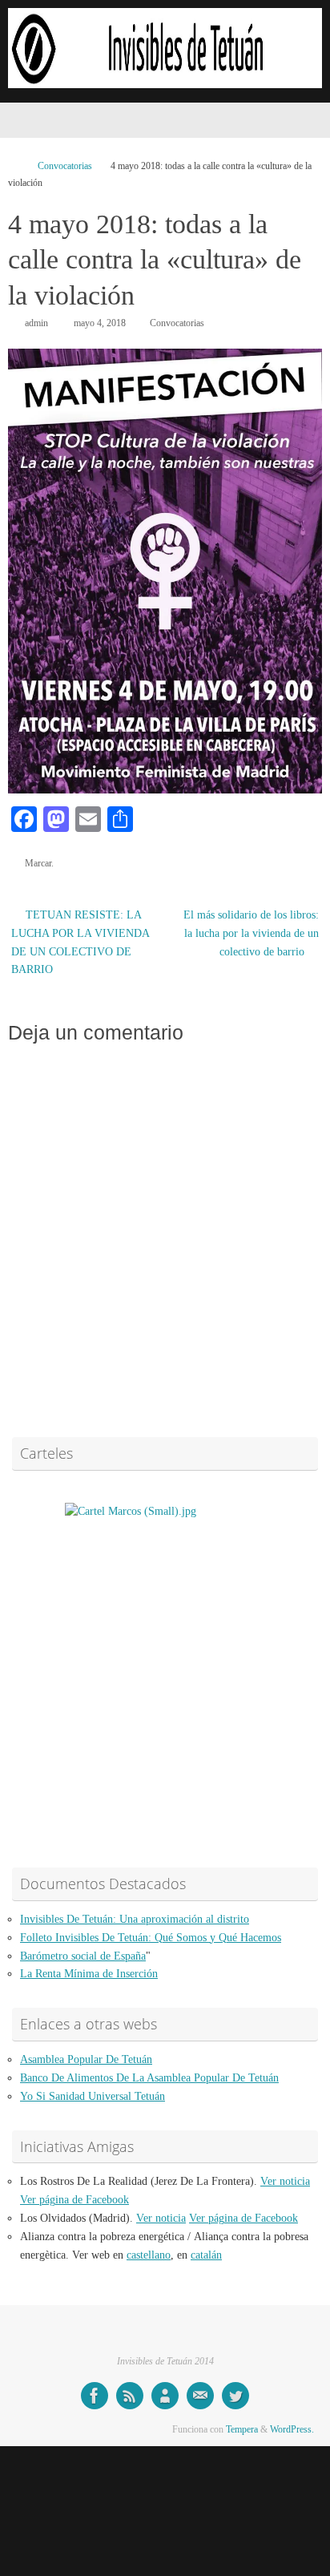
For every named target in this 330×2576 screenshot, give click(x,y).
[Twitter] (235, 2396)
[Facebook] (95, 2396)
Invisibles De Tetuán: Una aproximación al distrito (135, 1919)
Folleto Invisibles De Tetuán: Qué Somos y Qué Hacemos (151, 1938)
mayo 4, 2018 (100, 323)
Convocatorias (65, 166)
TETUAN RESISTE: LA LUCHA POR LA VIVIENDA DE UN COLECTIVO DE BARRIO (80, 943)
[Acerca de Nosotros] (165, 2396)
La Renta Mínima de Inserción (89, 1974)
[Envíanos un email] (200, 2396)
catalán (206, 2255)
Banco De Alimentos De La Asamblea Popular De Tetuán (149, 2078)
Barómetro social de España (83, 1956)
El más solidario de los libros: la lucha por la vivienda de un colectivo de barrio (251, 933)
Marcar (38, 863)
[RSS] (130, 2396)
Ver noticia (285, 2181)
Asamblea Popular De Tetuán (86, 2059)
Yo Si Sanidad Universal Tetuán (93, 2096)
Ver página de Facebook (74, 2200)
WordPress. (292, 2429)
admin (36, 323)
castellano (149, 2255)
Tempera (242, 2429)
